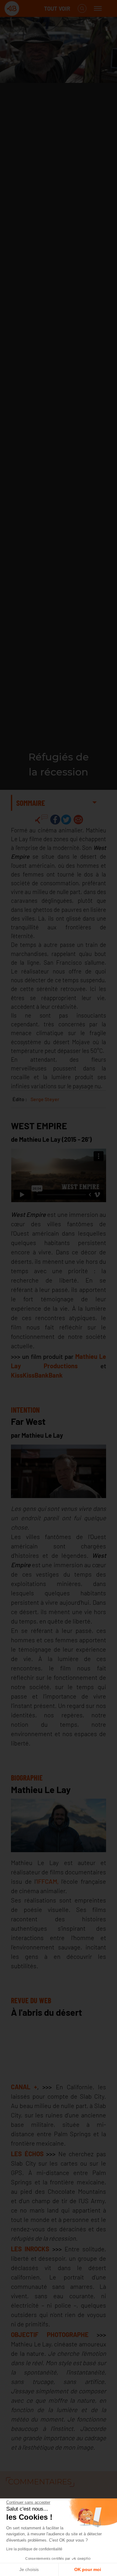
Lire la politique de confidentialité (34, 2549)
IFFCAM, (48, 1881)
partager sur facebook (55, 820)
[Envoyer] (78, 820)
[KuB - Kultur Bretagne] (29, 9)
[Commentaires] (41, 820)
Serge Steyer (45, 1099)
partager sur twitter (66, 820)
